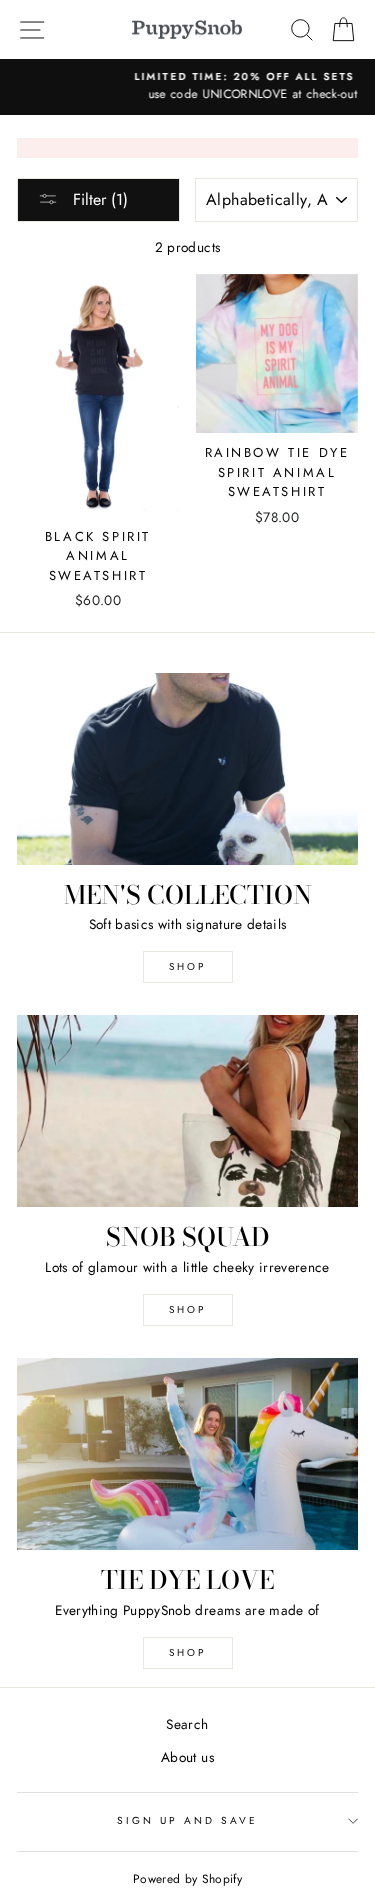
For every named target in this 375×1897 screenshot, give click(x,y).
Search (187, 1724)
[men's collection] (187, 769)
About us (187, 1757)
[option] (187, 87)
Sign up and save (188, 1820)
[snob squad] (187, 1111)
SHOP (187, 966)
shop (187, 1309)
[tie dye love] (187, 1454)
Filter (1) (98, 199)
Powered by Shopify (187, 1879)
